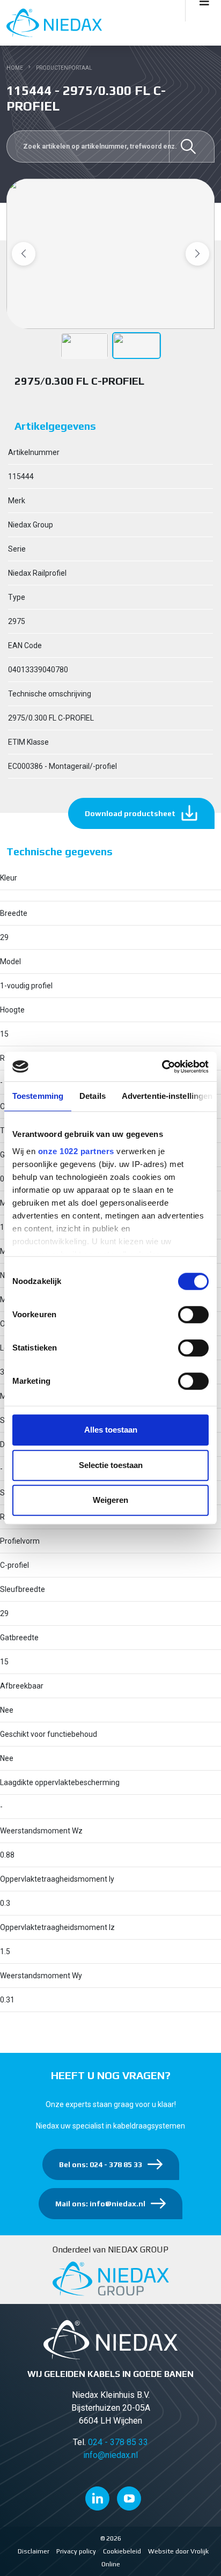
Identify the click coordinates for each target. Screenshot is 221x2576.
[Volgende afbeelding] (197, 254)
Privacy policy (76, 2551)
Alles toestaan (111, 1430)
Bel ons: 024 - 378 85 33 (101, 2164)
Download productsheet (130, 813)
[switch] (193, 1315)
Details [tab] (93, 1096)
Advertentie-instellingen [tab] (167, 1096)
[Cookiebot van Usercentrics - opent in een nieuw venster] (162, 1067)
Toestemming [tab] (38, 1096)
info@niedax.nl (110, 2455)
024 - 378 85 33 (118, 2442)
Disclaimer (34, 2551)
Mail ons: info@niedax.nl (100, 2204)
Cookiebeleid (122, 2551)
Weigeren (110, 1500)
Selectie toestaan (111, 1465)
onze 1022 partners (76, 1151)
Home (15, 68)
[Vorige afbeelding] (24, 254)
